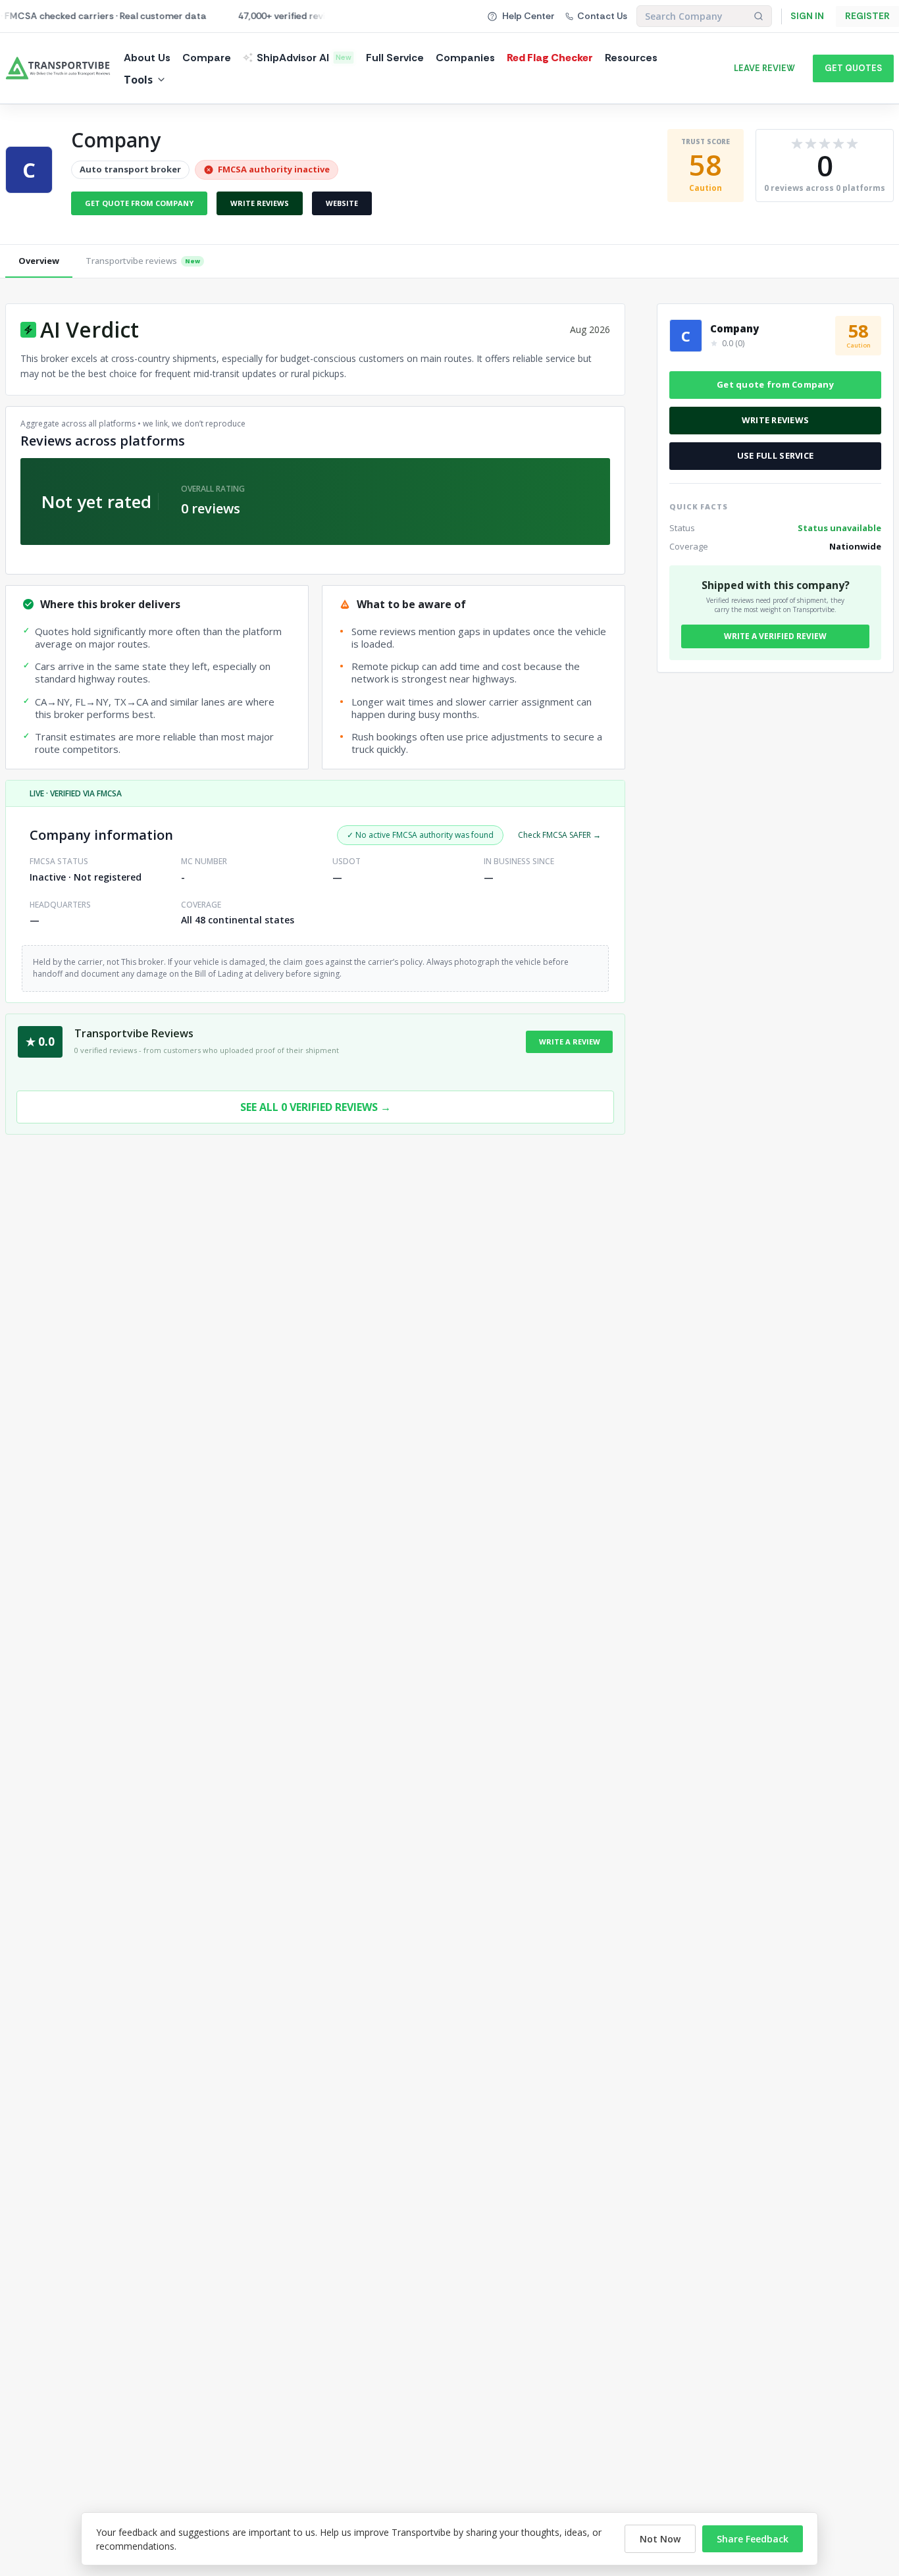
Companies (465, 58)
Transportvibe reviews (143, 261)
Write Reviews (260, 203)
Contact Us (602, 16)
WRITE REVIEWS (775, 420)
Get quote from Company (139, 203)
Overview (39, 261)
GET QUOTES (853, 68)
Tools (138, 80)
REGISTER (867, 16)
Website (342, 203)
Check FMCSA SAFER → (559, 835)
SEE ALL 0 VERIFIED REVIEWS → (316, 1107)
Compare (207, 58)
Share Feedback (753, 2539)
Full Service (395, 58)
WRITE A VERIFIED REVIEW (775, 636)
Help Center (528, 16)
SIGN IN (807, 16)
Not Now (660, 2539)
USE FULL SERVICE (775, 455)
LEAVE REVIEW (764, 68)
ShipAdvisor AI (304, 58)
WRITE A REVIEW (570, 1042)
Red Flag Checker (550, 58)
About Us (147, 58)
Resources (631, 58)
